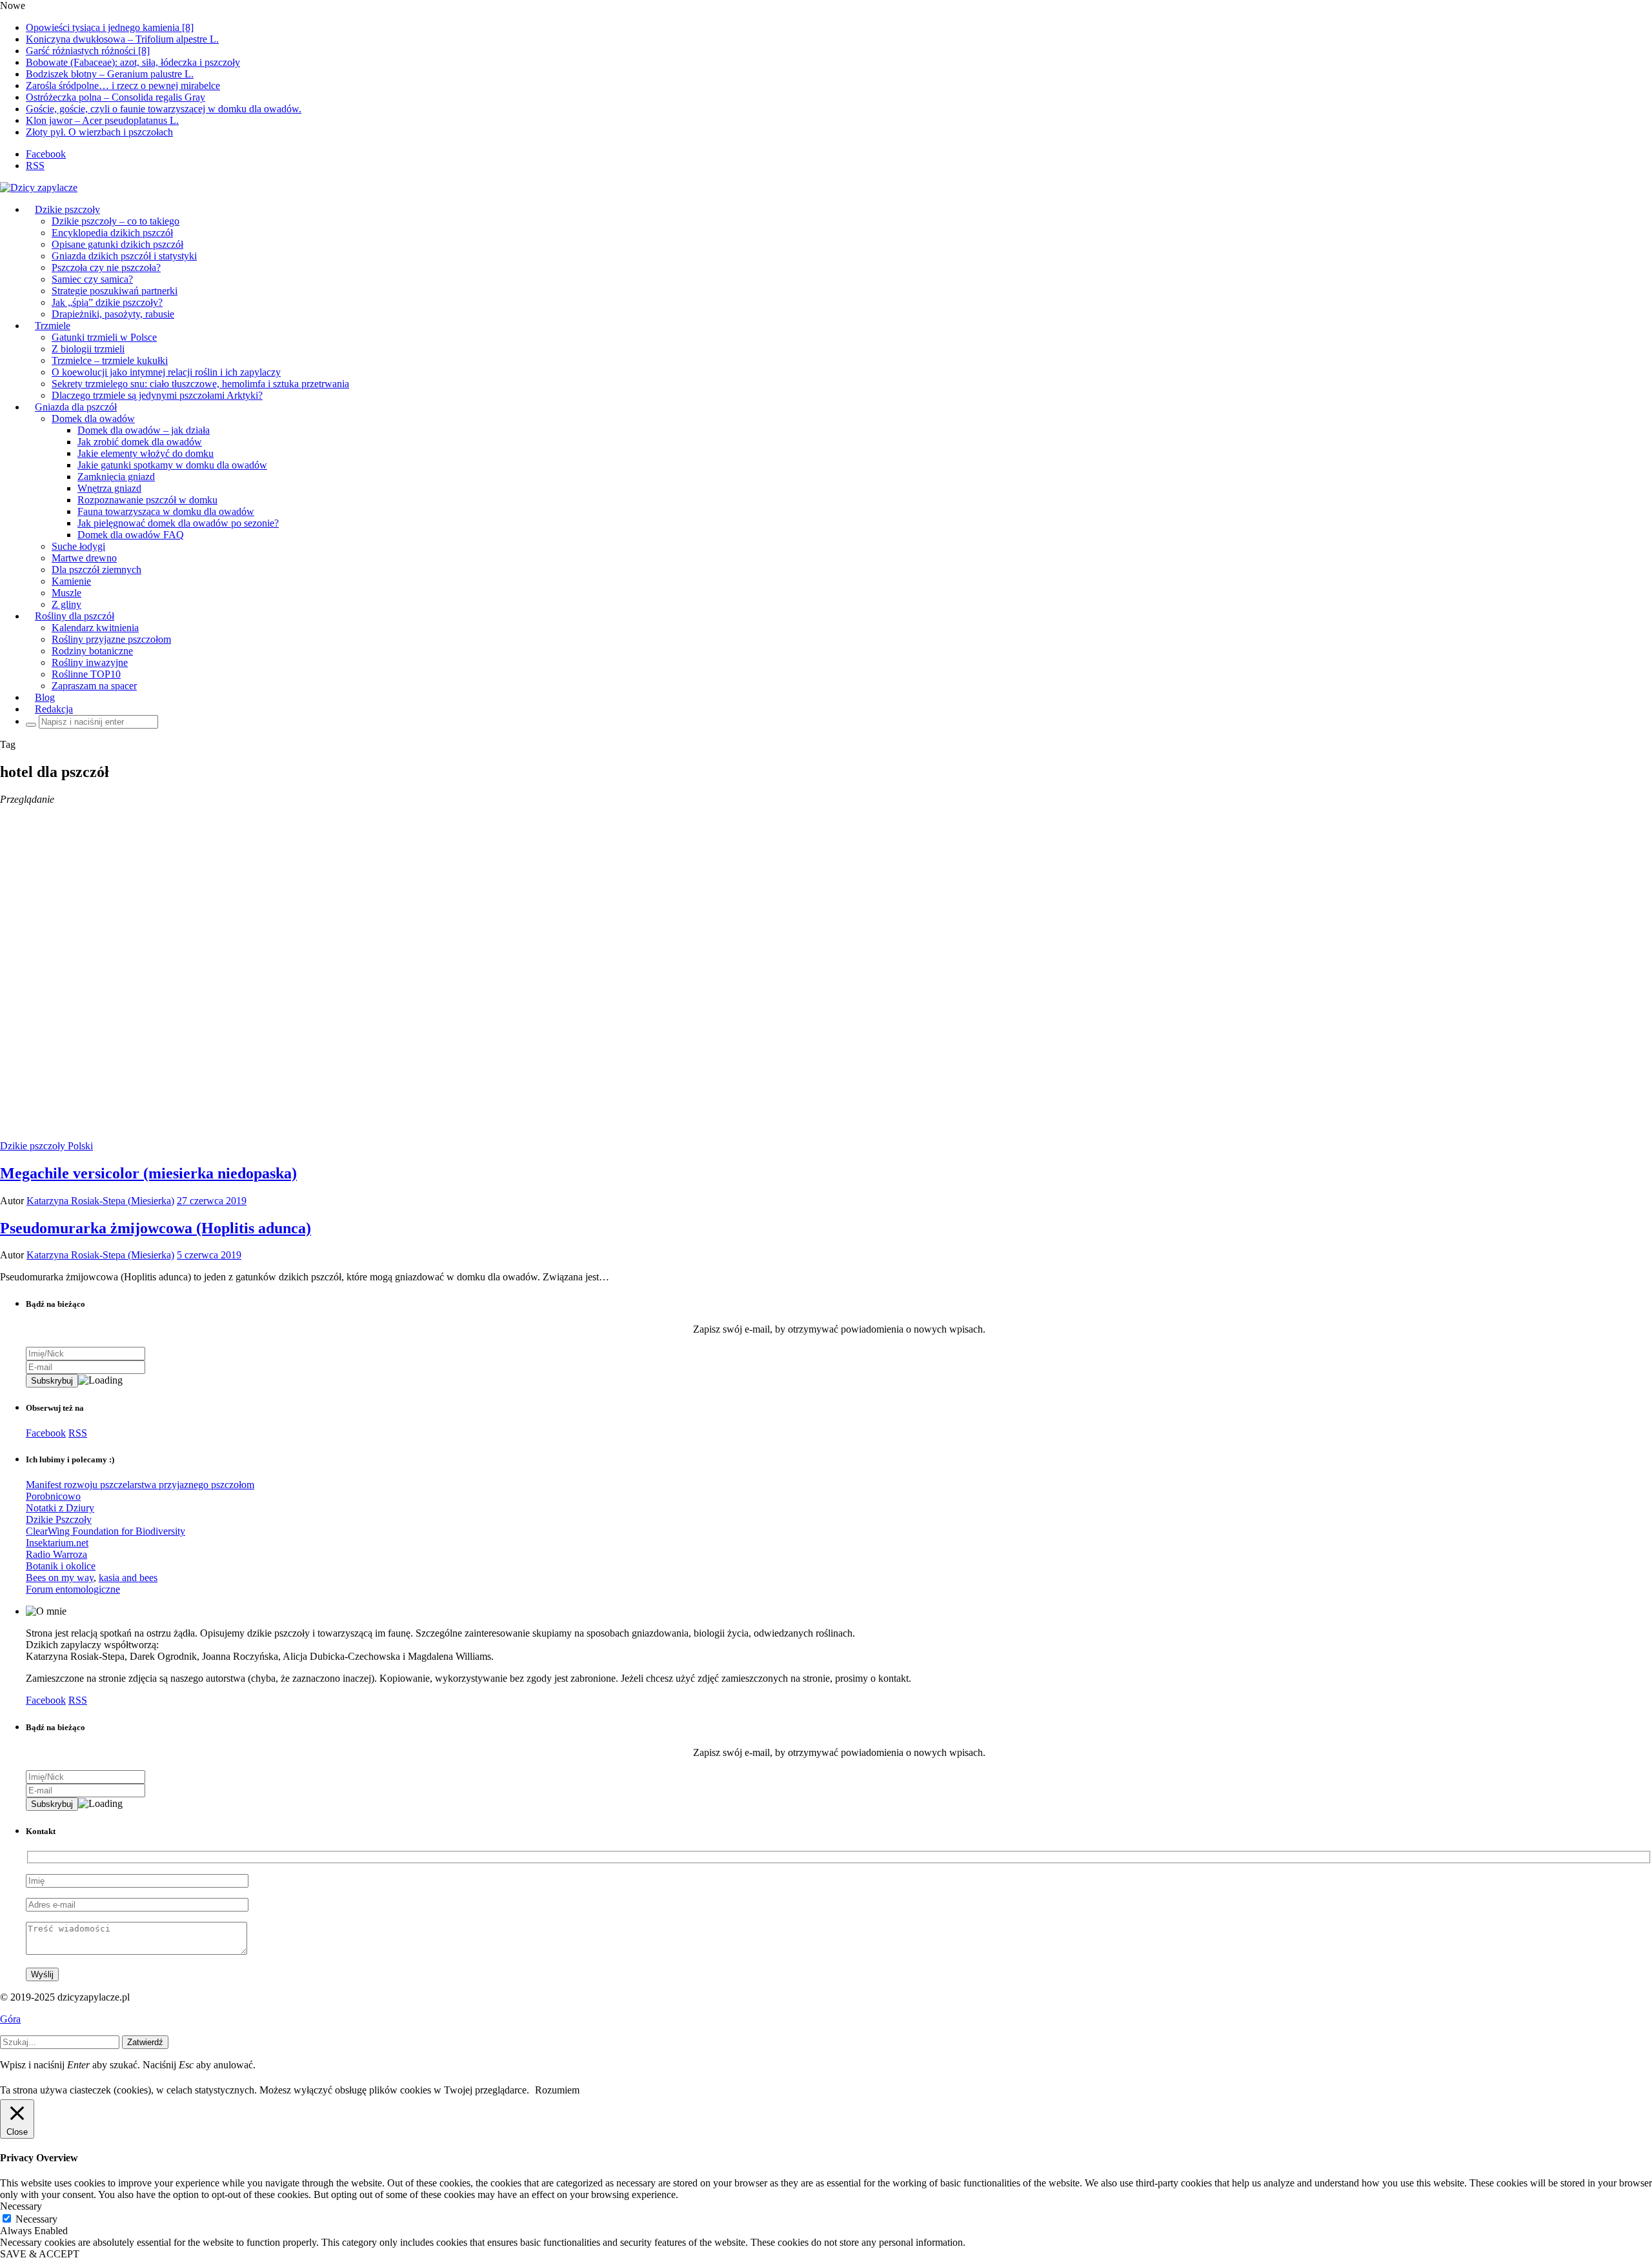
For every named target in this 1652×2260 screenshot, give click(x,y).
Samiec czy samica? (92, 279)
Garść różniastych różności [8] (88, 51)
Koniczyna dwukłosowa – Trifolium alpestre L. (122, 39)
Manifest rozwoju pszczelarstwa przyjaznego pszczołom (140, 1485)
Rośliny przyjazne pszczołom (111, 639)
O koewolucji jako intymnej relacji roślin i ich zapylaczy (166, 372)
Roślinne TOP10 (86, 674)
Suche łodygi (78, 546)
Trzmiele (53, 326)
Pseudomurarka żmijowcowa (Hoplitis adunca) (156, 1228)
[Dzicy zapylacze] (39, 187)
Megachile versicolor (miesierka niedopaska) (148, 1173)
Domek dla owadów (93, 419)
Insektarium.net (57, 1543)
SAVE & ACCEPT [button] (40, 2254)
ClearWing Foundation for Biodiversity (106, 1531)
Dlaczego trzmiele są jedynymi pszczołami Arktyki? (157, 395)
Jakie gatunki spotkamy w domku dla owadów (172, 465)
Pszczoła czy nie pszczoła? (106, 267)
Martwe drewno (84, 558)
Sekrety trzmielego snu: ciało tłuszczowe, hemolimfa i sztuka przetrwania (200, 384)
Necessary (36, 2219)
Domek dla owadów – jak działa (144, 430)
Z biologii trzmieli (88, 349)
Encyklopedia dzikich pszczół (112, 233)
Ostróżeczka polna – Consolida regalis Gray (116, 97)
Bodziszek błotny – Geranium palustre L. (110, 74)
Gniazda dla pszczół (76, 407)
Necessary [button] (21, 2206)
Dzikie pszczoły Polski (46, 1146)
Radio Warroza (56, 1554)
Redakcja (54, 709)
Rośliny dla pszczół (75, 616)
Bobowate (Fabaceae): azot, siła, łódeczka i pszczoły (133, 62)
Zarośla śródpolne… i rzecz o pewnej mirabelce (123, 86)
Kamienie (71, 581)
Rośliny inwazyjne (90, 662)
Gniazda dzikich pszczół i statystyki (124, 256)
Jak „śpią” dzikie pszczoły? (107, 302)
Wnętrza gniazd (109, 488)
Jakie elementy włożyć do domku (146, 453)
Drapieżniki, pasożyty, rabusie (113, 314)
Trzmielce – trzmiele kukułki (110, 360)
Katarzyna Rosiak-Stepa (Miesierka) (100, 1201)
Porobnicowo (53, 1496)
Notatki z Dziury (60, 1508)
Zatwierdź (145, 2042)
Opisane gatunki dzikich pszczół (117, 244)
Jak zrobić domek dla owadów (140, 442)
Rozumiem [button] (557, 2090)
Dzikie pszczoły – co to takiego (116, 221)
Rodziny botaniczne (92, 651)
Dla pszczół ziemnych (96, 570)
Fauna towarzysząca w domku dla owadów (166, 511)
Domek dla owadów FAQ (131, 535)
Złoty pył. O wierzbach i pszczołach (99, 132)
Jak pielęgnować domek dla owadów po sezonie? (178, 523)
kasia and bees (128, 1578)
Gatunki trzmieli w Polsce (104, 337)
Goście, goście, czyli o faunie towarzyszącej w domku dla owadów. (164, 109)
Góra (10, 2019)
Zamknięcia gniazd (116, 477)
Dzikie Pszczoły (59, 1519)
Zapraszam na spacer (94, 686)
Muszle (66, 593)
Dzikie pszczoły (67, 209)
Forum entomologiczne (73, 1589)
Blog (45, 697)
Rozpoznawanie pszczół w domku (147, 500)
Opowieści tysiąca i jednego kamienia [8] (110, 27)
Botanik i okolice (61, 1566)
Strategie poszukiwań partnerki (115, 291)
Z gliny (66, 604)
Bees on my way (60, 1578)
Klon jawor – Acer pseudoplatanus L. (102, 120)
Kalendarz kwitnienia (95, 628)
